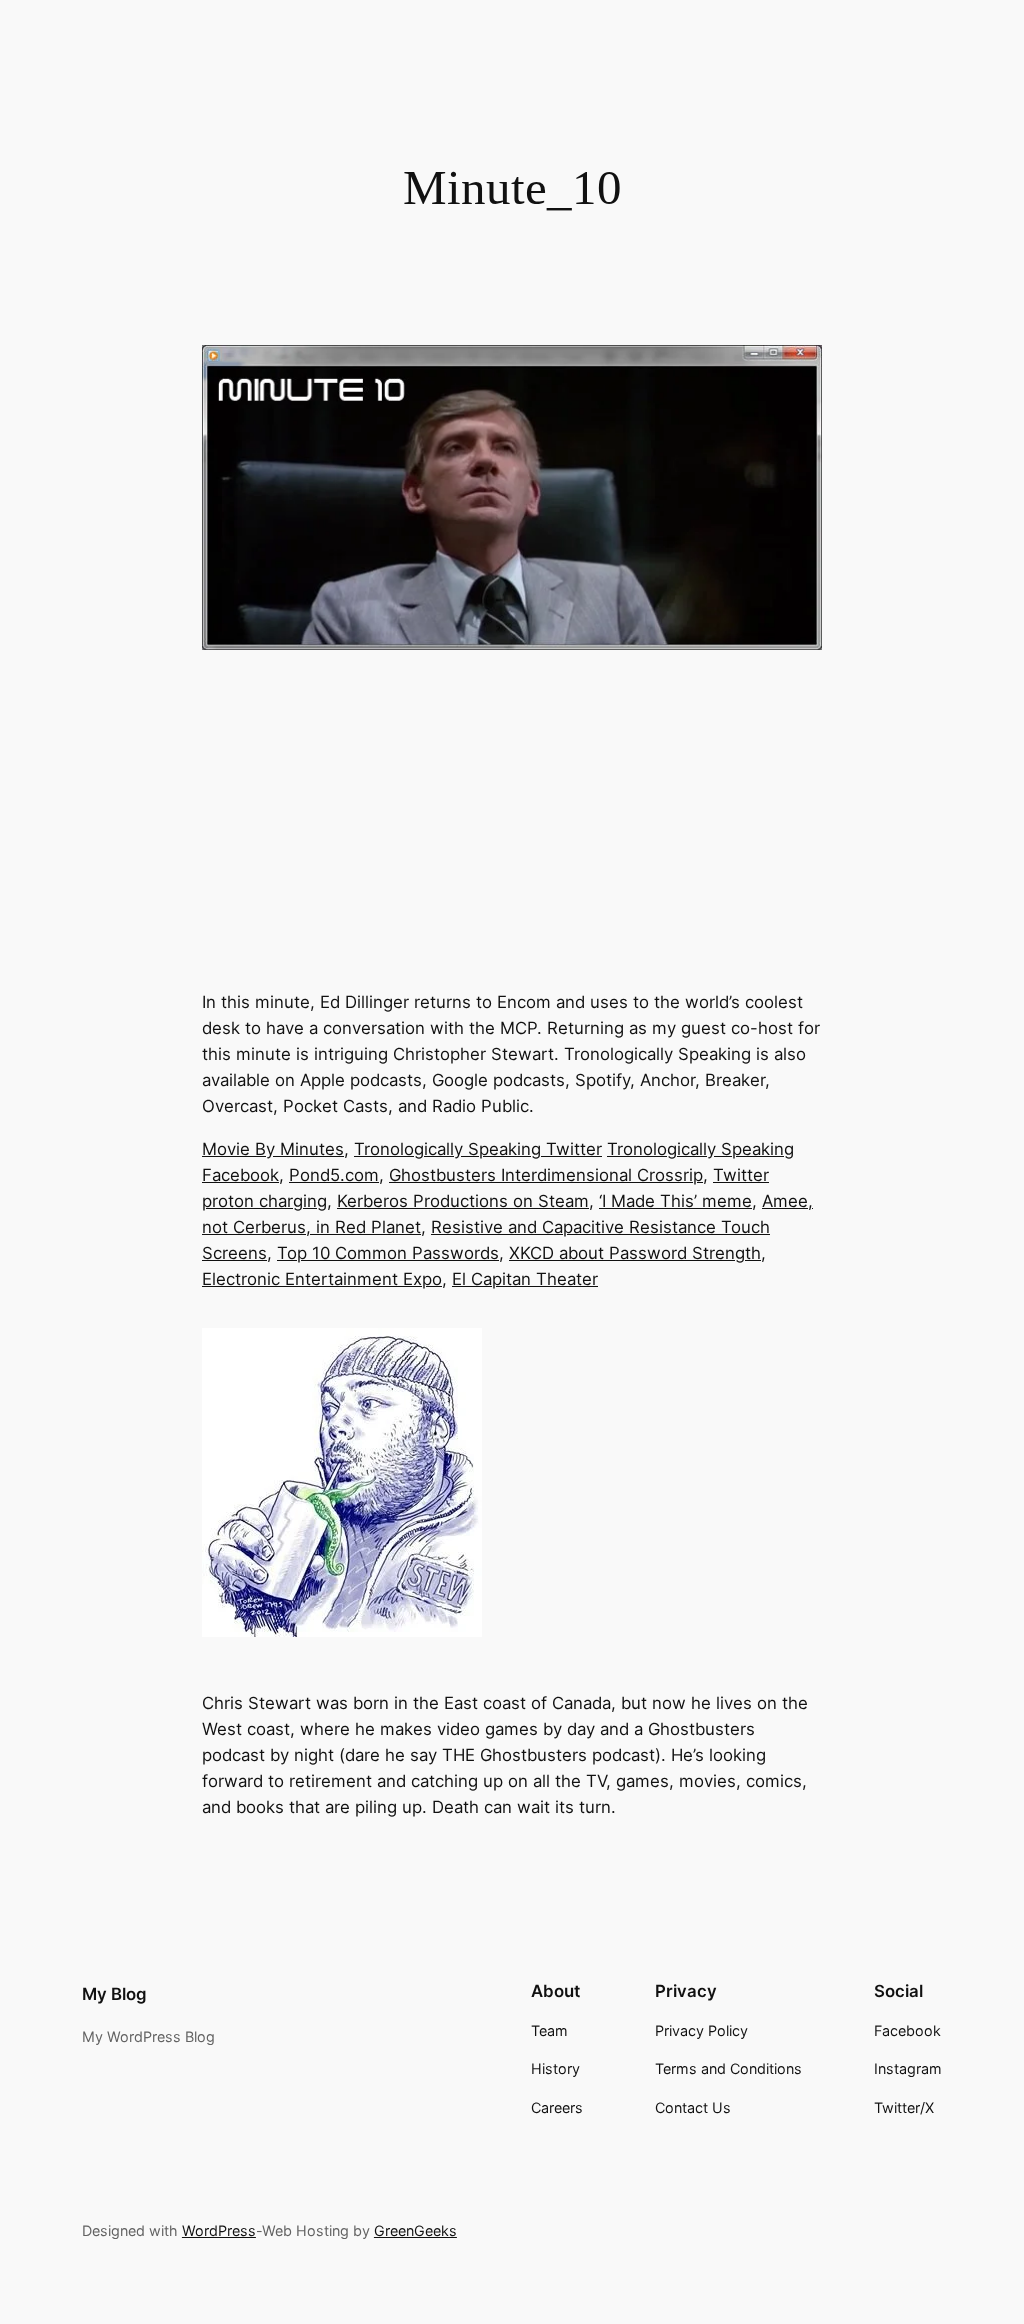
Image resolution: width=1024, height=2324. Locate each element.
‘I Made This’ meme (675, 1201)
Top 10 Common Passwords (388, 1253)
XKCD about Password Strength (635, 1253)
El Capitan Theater (525, 1279)
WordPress (219, 2230)
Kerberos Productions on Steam (463, 1201)
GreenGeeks (415, 2230)
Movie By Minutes (273, 1149)
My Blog (114, 1994)
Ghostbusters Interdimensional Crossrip (546, 1175)
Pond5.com (334, 1175)
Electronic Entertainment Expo (322, 1279)
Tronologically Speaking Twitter (478, 1149)
